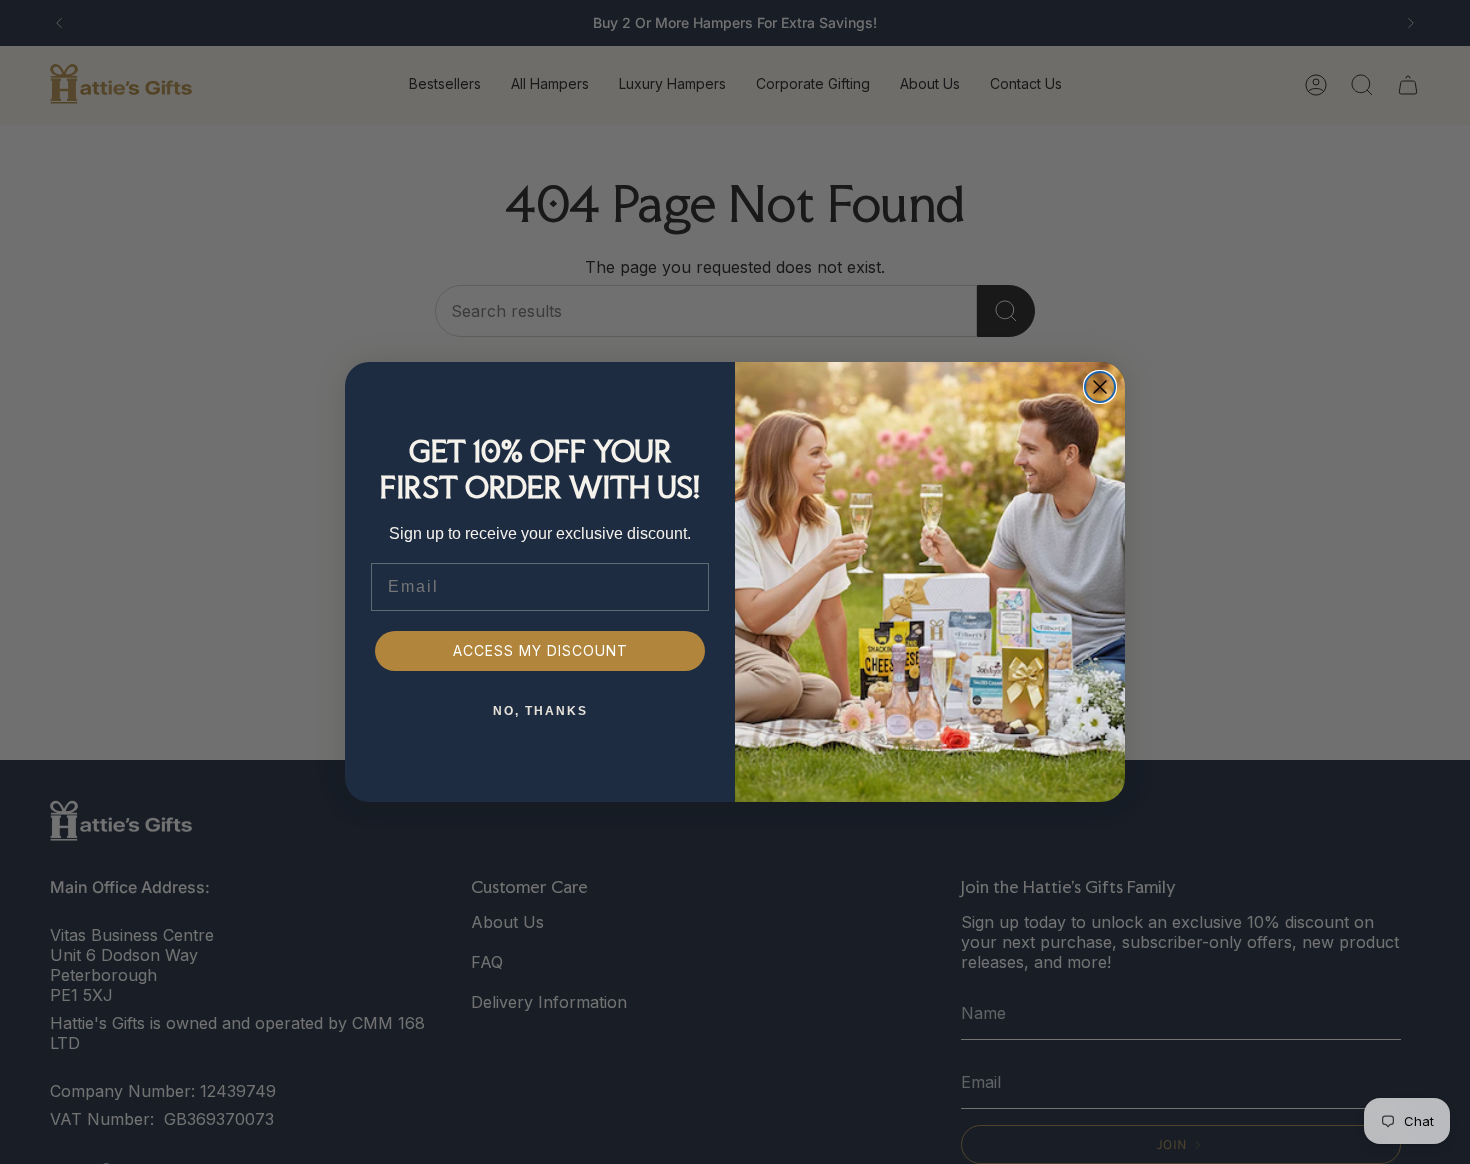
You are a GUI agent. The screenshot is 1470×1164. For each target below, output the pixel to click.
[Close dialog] (1100, 387)
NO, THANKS (540, 711)
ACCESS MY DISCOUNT (540, 650)
